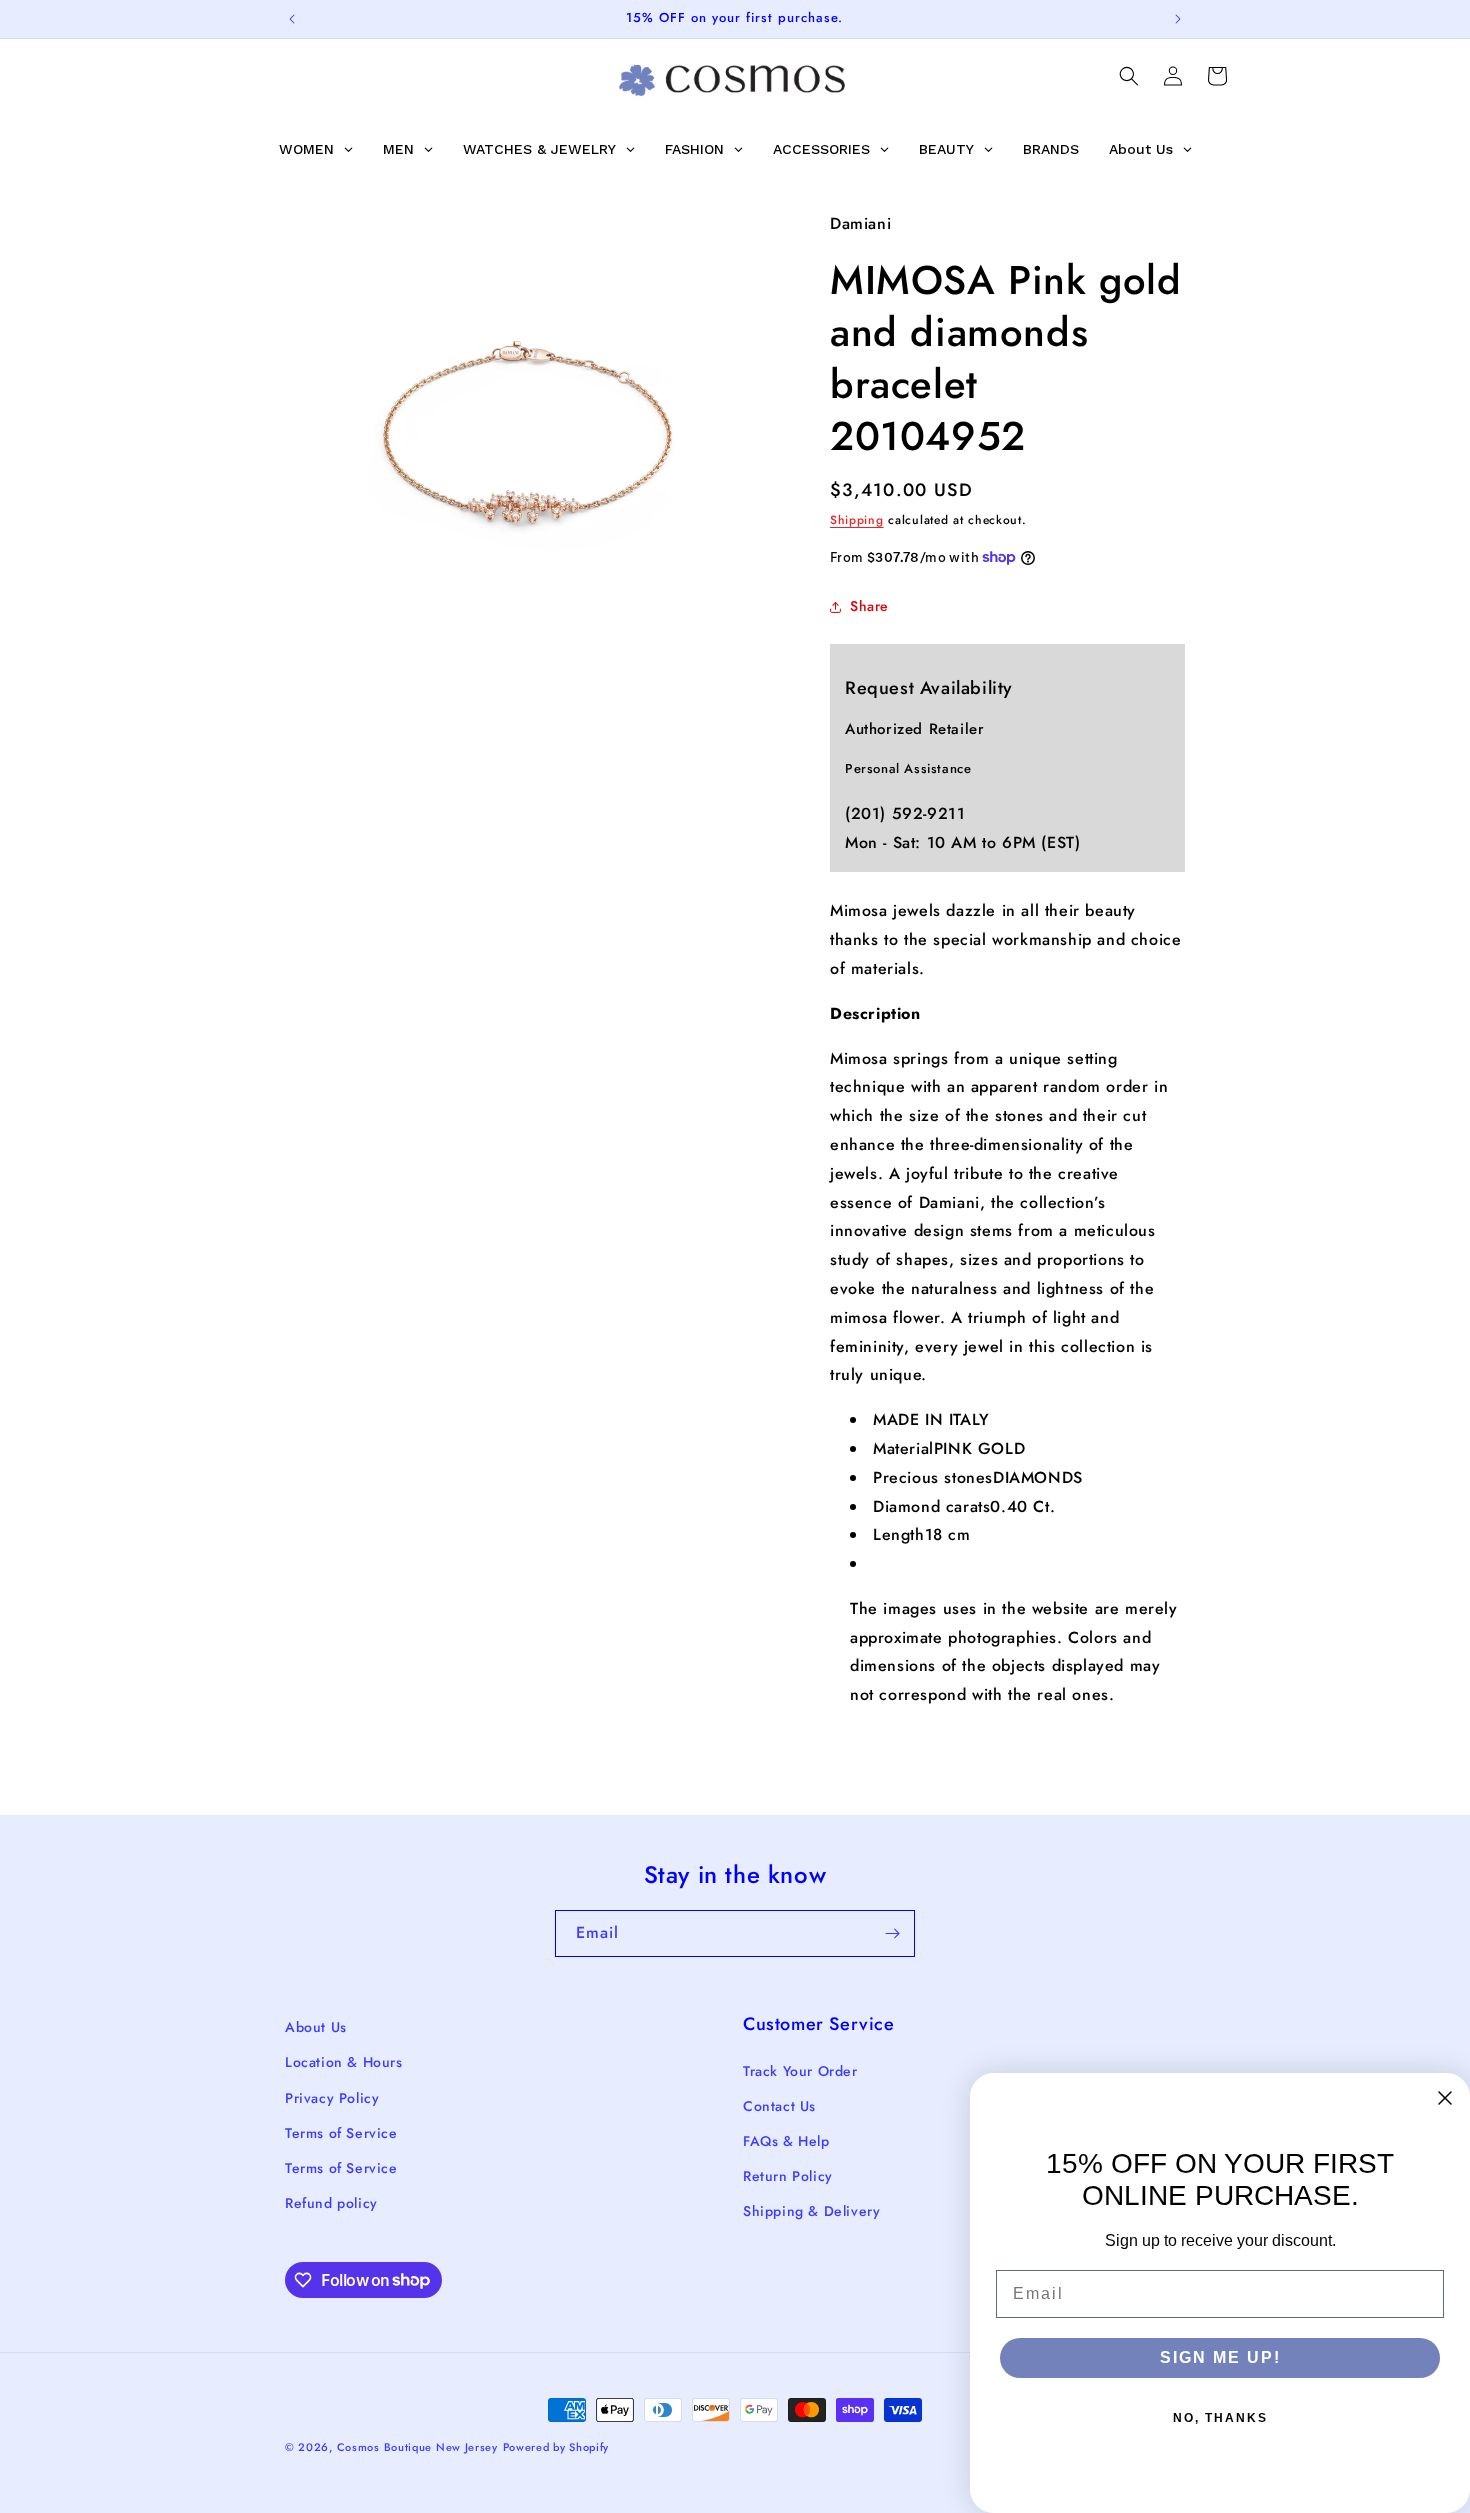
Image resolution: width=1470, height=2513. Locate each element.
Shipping (857, 520)
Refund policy (331, 2203)
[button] (1129, 76)
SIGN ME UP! (1220, 2357)
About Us (316, 2027)
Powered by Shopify (556, 2447)
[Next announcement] (1178, 19)
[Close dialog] (1445, 2098)
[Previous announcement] (292, 19)
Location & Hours (344, 2062)
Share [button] (869, 606)
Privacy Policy (332, 2098)
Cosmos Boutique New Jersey (417, 2447)
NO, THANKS (1220, 2418)
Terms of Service (341, 2133)
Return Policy (788, 2176)
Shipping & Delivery (811, 2211)
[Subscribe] (892, 1933)
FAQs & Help (786, 2141)
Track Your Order (800, 2071)
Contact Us (779, 2106)
